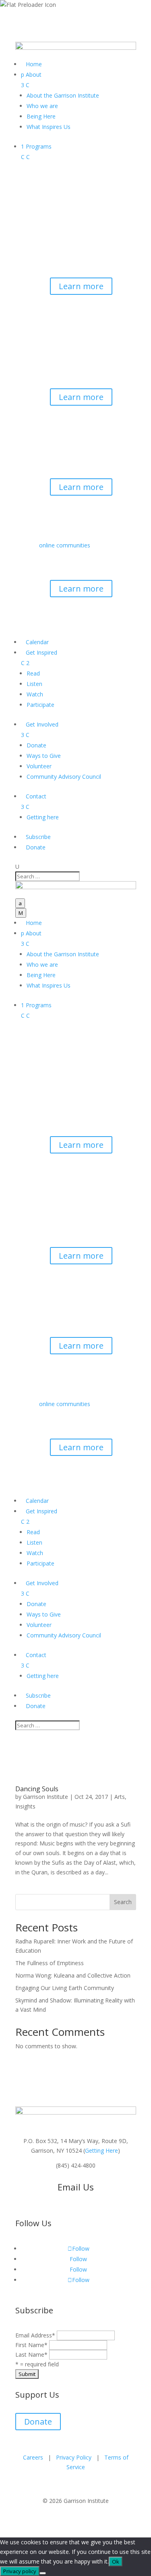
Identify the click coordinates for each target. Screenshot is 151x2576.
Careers (33, 2457)
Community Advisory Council (64, 777)
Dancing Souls (37, 1789)
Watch (35, 694)
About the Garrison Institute (63, 95)
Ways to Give (44, 756)
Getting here (43, 817)
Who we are (42, 106)
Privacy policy (20, 2571)
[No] (43, 2573)
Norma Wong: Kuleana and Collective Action (73, 1975)
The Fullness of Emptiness (50, 1963)
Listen (34, 684)
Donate (36, 745)
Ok (116, 2562)
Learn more (81, 286)
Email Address (35, 2335)
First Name (31, 2345)
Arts (120, 1797)
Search (123, 1902)
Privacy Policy (74, 2457)
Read (33, 673)
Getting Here (101, 2150)
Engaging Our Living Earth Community (65, 1988)
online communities (65, 545)
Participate (40, 705)
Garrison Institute (46, 1797)
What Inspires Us (49, 127)
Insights (25, 1806)
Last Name (31, 2355)
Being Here (41, 116)
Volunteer (39, 766)
